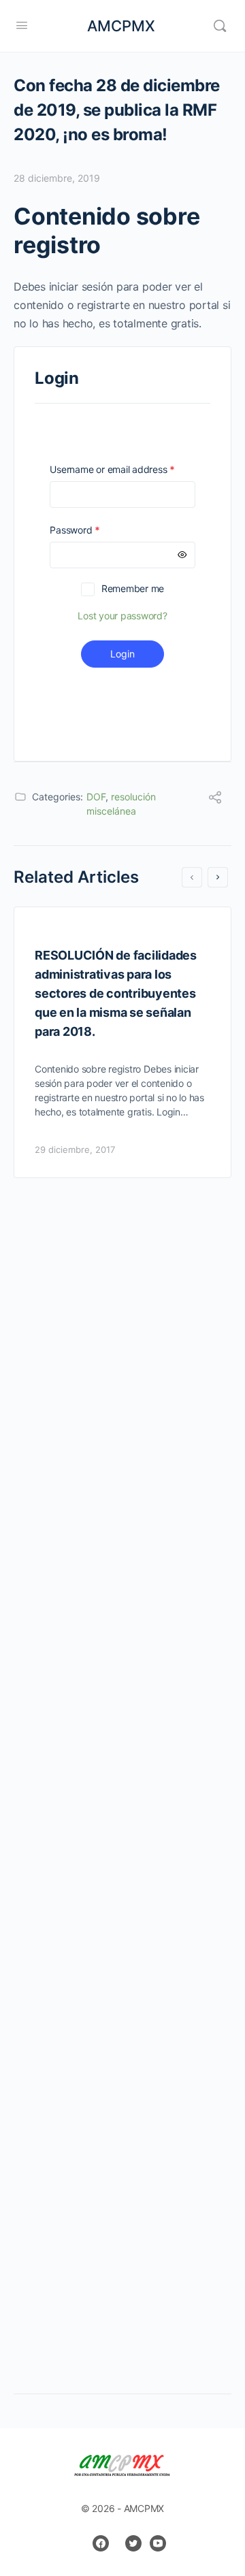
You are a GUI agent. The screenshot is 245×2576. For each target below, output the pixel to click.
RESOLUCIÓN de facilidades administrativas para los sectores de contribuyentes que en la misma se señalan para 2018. (116, 993)
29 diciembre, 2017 (75, 1150)
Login (122, 654)
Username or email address (122, 469)
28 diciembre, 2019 (57, 178)
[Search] (220, 26)
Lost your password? (122, 616)
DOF (96, 797)
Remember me (133, 588)
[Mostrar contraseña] (182, 555)
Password (94, 530)
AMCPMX (121, 26)
